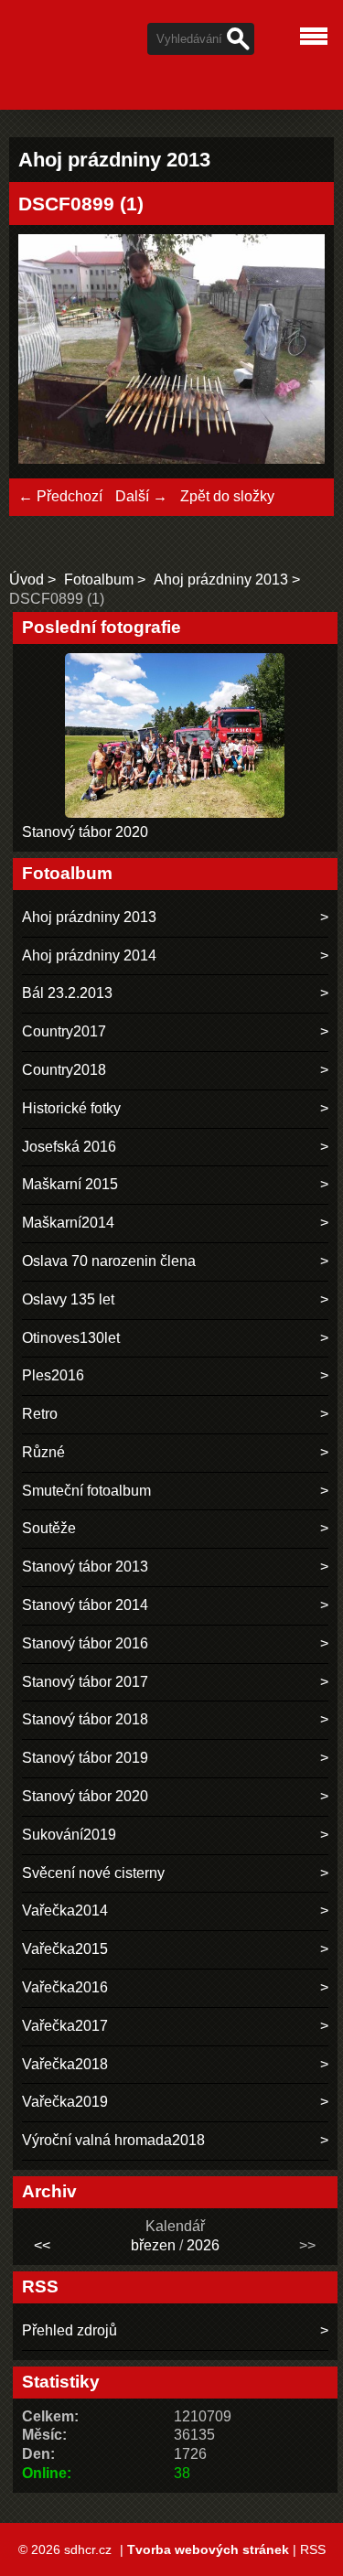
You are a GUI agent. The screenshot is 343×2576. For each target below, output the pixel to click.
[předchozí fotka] (48, 352)
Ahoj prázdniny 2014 (89, 955)
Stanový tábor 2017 (85, 1682)
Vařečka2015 (65, 1949)
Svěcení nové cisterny (93, 1873)
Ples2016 (53, 1375)
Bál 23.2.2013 (67, 993)
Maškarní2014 (68, 1223)
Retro (40, 1414)
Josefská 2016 (69, 1147)
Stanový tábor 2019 (85, 1758)
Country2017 (64, 1031)
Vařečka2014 (65, 1911)
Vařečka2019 (65, 2102)
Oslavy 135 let (68, 1299)
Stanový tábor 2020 (85, 832)
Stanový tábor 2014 (85, 1605)
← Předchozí (60, 496)
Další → (141, 496)
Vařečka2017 (65, 2026)
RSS (313, 2549)
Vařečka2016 (65, 1987)
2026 (203, 2245)
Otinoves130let (71, 1338)
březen (153, 2245)
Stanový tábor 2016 (85, 1643)
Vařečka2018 (65, 2064)
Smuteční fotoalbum (86, 1491)
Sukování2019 (69, 1835)
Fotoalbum (99, 580)
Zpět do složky (227, 496)
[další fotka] (295, 352)
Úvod (27, 580)
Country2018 (64, 1070)
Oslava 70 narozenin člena (109, 1261)
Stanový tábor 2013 (85, 1567)
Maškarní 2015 (70, 1184)
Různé (43, 1452)
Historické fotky (71, 1108)
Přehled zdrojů (70, 2330)
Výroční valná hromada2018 (113, 2140)
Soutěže (49, 1528)
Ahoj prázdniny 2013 (221, 580)
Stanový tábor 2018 (85, 1719)
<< (42, 2245)
